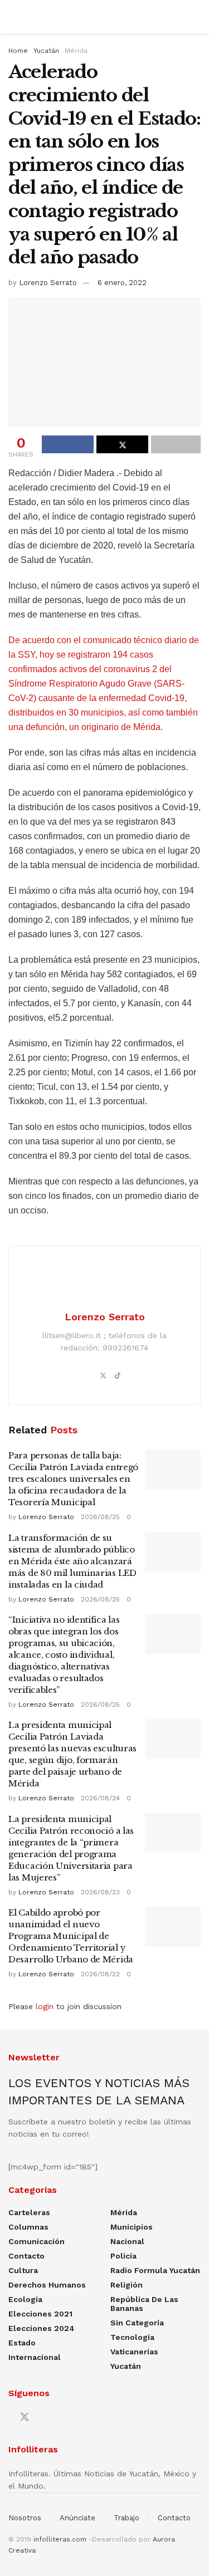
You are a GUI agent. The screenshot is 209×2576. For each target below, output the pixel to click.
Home (18, 51)
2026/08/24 (100, 1798)
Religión (127, 2285)
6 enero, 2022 (122, 283)
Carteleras (29, 2212)
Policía (123, 2256)
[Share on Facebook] (68, 444)
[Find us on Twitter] (25, 2417)
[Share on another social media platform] (176, 444)
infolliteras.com (60, 2539)
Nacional (127, 2241)
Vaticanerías (134, 2352)
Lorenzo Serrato (48, 283)
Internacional (35, 2357)
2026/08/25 (100, 1517)
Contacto (26, 2256)
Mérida (76, 51)
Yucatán (46, 51)
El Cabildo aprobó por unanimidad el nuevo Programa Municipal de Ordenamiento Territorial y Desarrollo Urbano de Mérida (71, 1936)
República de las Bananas (144, 2304)
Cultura (23, 2270)
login (45, 2006)
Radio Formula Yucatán (155, 2270)
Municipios (132, 2227)
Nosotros (25, 2518)
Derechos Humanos (47, 2285)
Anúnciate (77, 2518)
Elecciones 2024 (42, 2328)
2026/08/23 (100, 1892)
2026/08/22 (100, 1974)
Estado (22, 2343)
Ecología (25, 2299)
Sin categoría (137, 2323)
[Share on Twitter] (122, 444)
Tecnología (132, 2337)
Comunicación (37, 2241)
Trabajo (127, 2518)
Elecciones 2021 (40, 2314)
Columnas (28, 2227)
